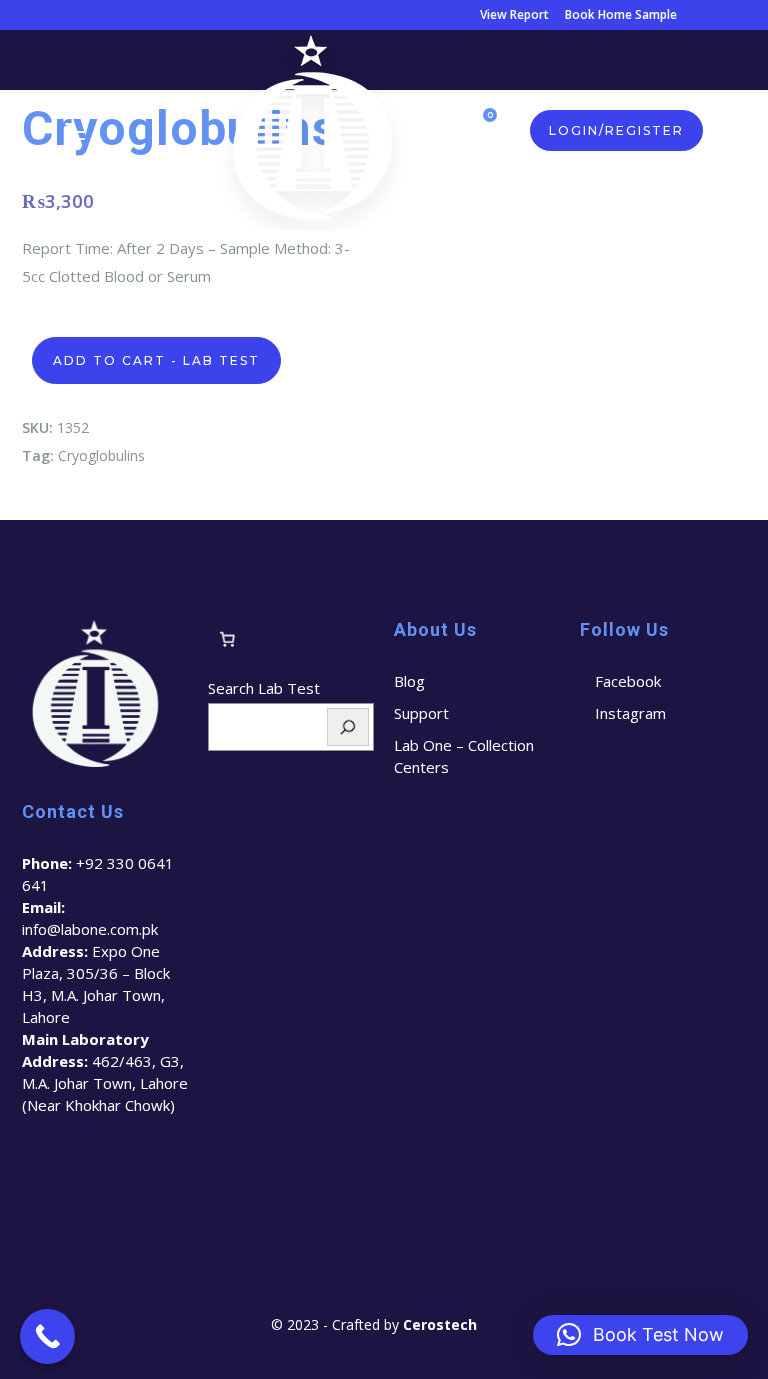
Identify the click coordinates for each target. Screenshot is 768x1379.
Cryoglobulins (101, 455)
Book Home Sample (621, 14)
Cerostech (442, 1324)
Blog (409, 681)
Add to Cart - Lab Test (156, 360)
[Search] (348, 727)
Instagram (630, 713)
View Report (514, 14)
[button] (640, 1335)
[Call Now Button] (47, 1336)
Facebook (628, 681)
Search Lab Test (264, 688)
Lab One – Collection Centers (464, 756)
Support (421, 713)
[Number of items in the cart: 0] (227, 639)
